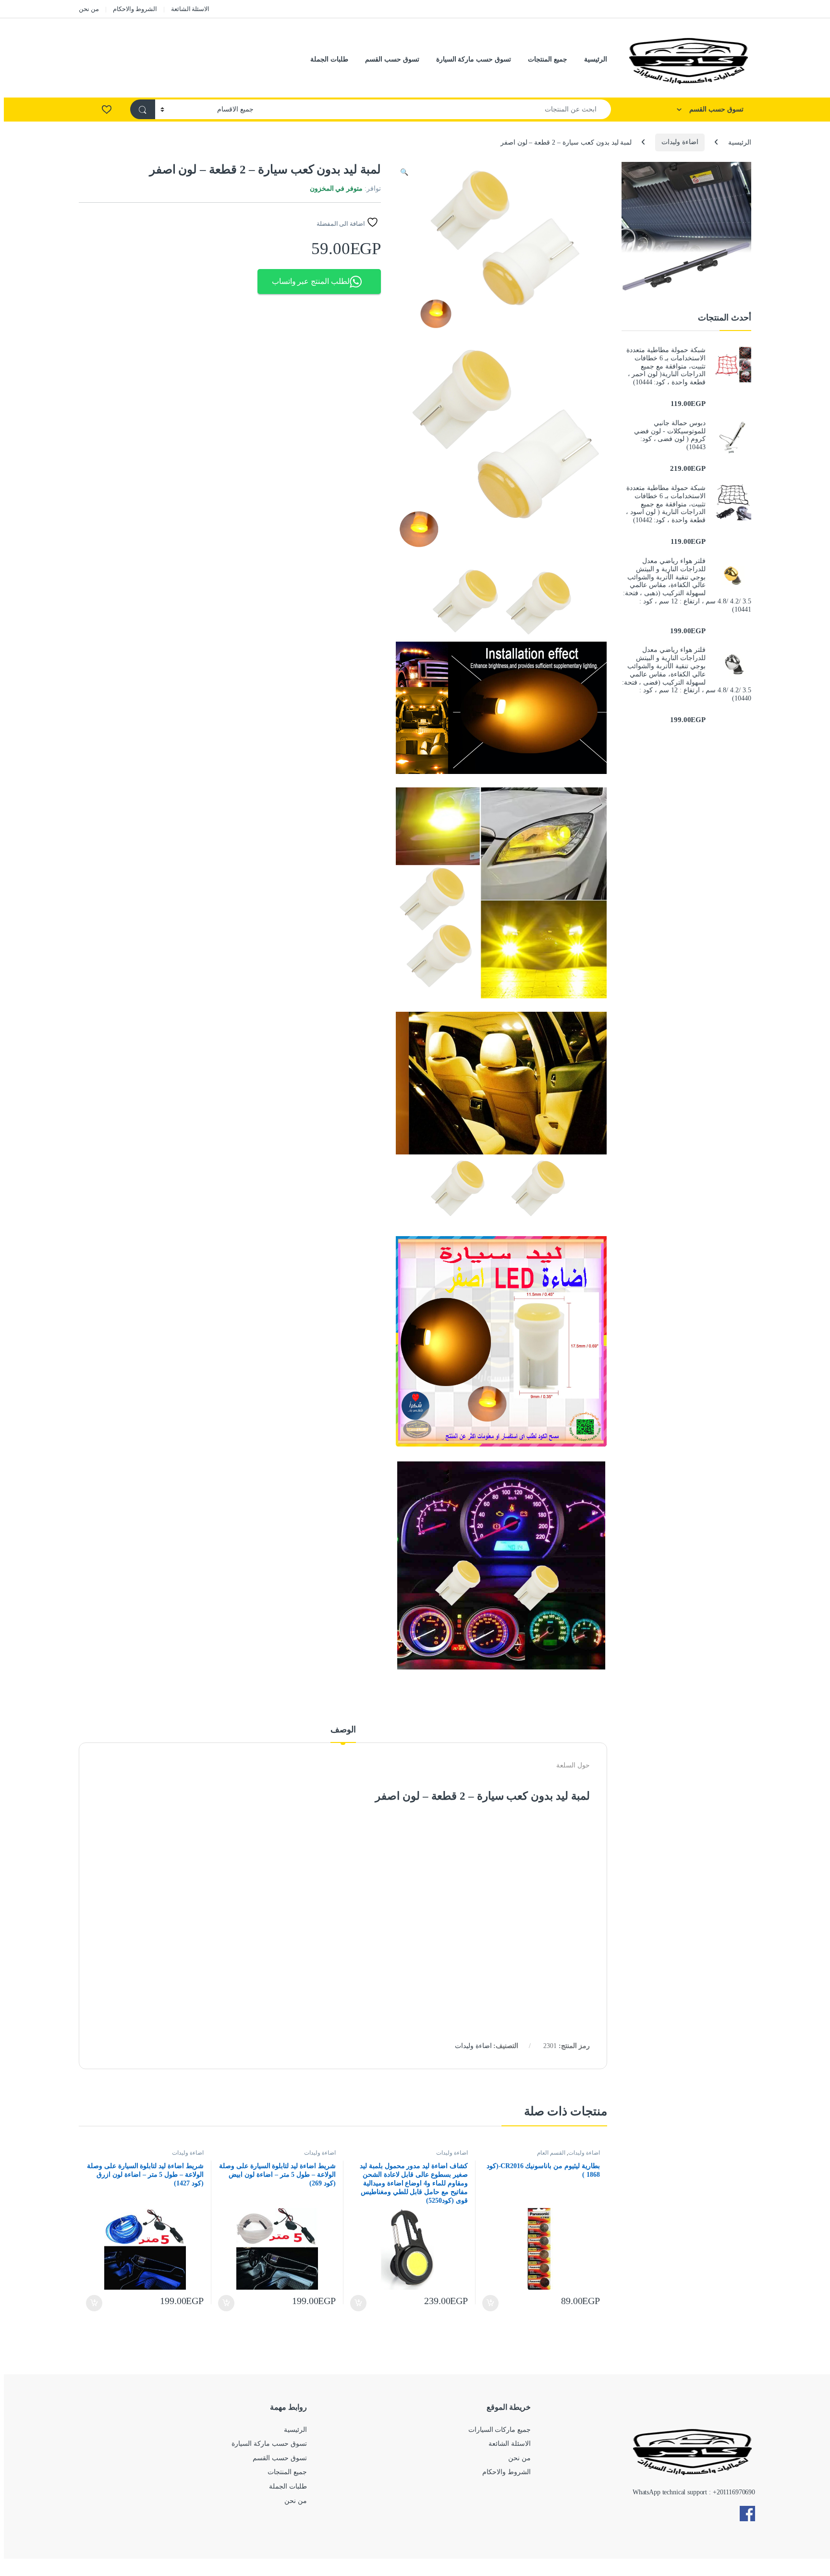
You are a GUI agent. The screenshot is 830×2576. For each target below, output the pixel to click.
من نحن (89, 9)
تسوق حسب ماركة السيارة (474, 59)
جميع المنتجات (548, 59)
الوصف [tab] (343, 1730)
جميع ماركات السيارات (500, 2430)
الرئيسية (596, 59)
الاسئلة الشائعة (190, 9)
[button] (404, 172)
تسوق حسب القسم (392, 59)
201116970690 (736, 2492)
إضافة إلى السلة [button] (491, 2303)
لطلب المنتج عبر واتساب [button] (311, 281)
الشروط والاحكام (135, 9)
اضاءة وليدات (680, 142)
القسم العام (551, 2153)
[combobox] (435, 109)
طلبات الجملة (329, 59)
